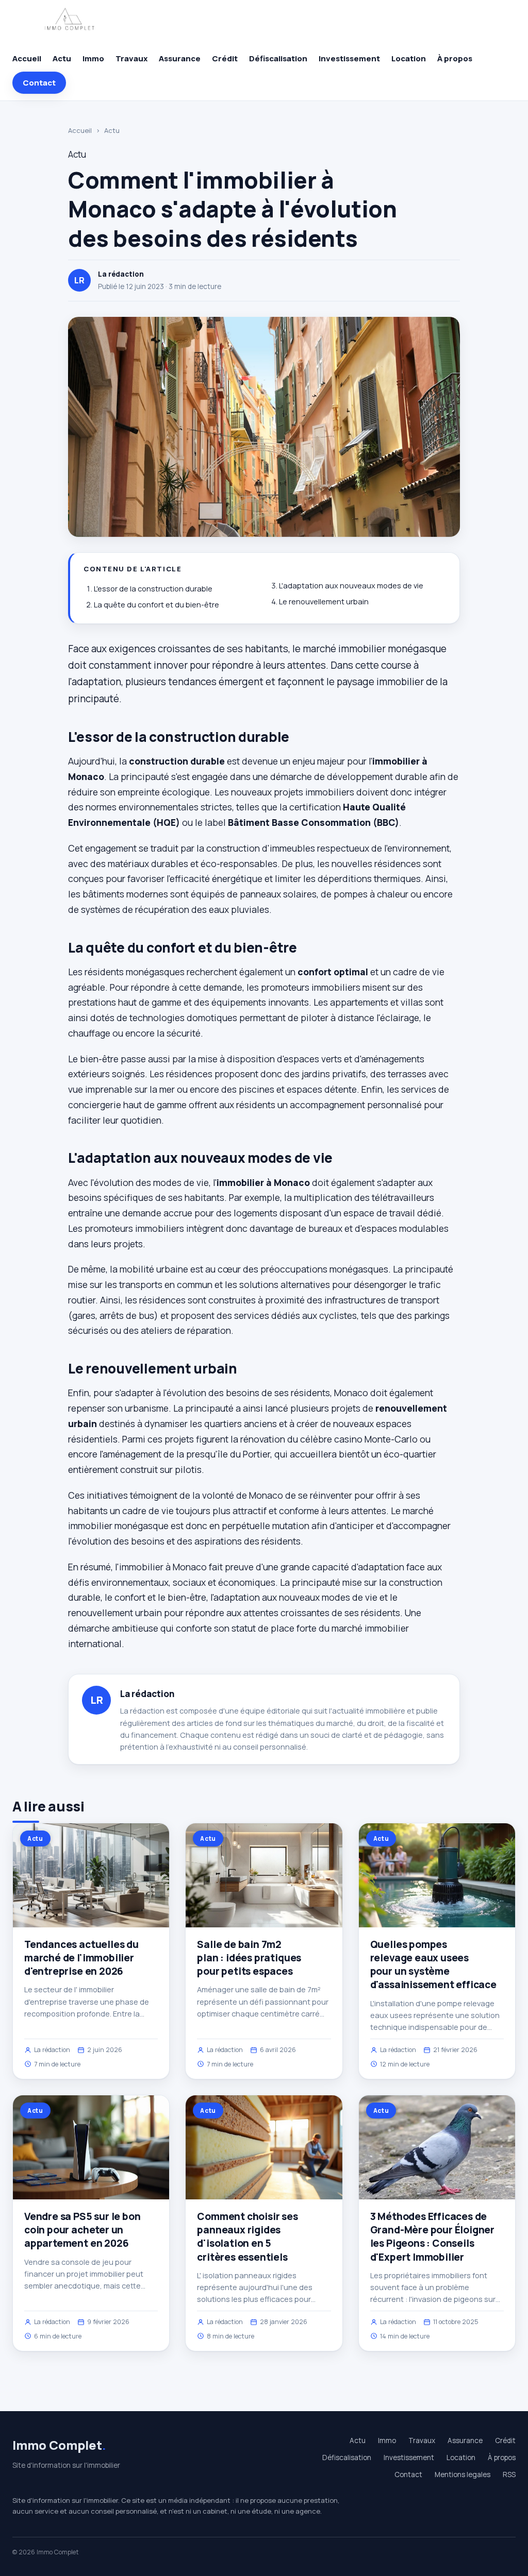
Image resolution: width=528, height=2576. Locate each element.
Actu (62, 58)
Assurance (180, 58)
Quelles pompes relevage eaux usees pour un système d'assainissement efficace (433, 1965)
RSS (509, 2475)
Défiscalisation (278, 58)
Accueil (27, 58)
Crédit (225, 58)
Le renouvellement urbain (324, 601)
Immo (93, 58)
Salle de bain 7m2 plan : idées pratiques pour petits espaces (249, 1958)
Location (409, 58)
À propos (455, 58)
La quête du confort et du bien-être (156, 605)
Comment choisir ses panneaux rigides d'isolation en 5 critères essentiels (247, 2237)
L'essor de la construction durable (153, 589)
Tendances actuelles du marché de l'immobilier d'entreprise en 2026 (81, 1958)
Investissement (349, 58)
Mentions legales (463, 2475)
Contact (39, 83)
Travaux (131, 58)
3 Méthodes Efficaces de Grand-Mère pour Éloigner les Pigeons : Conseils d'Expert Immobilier (432, 2237)
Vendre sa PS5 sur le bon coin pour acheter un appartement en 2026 (82, 2230)
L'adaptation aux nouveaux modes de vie (351, 586)
